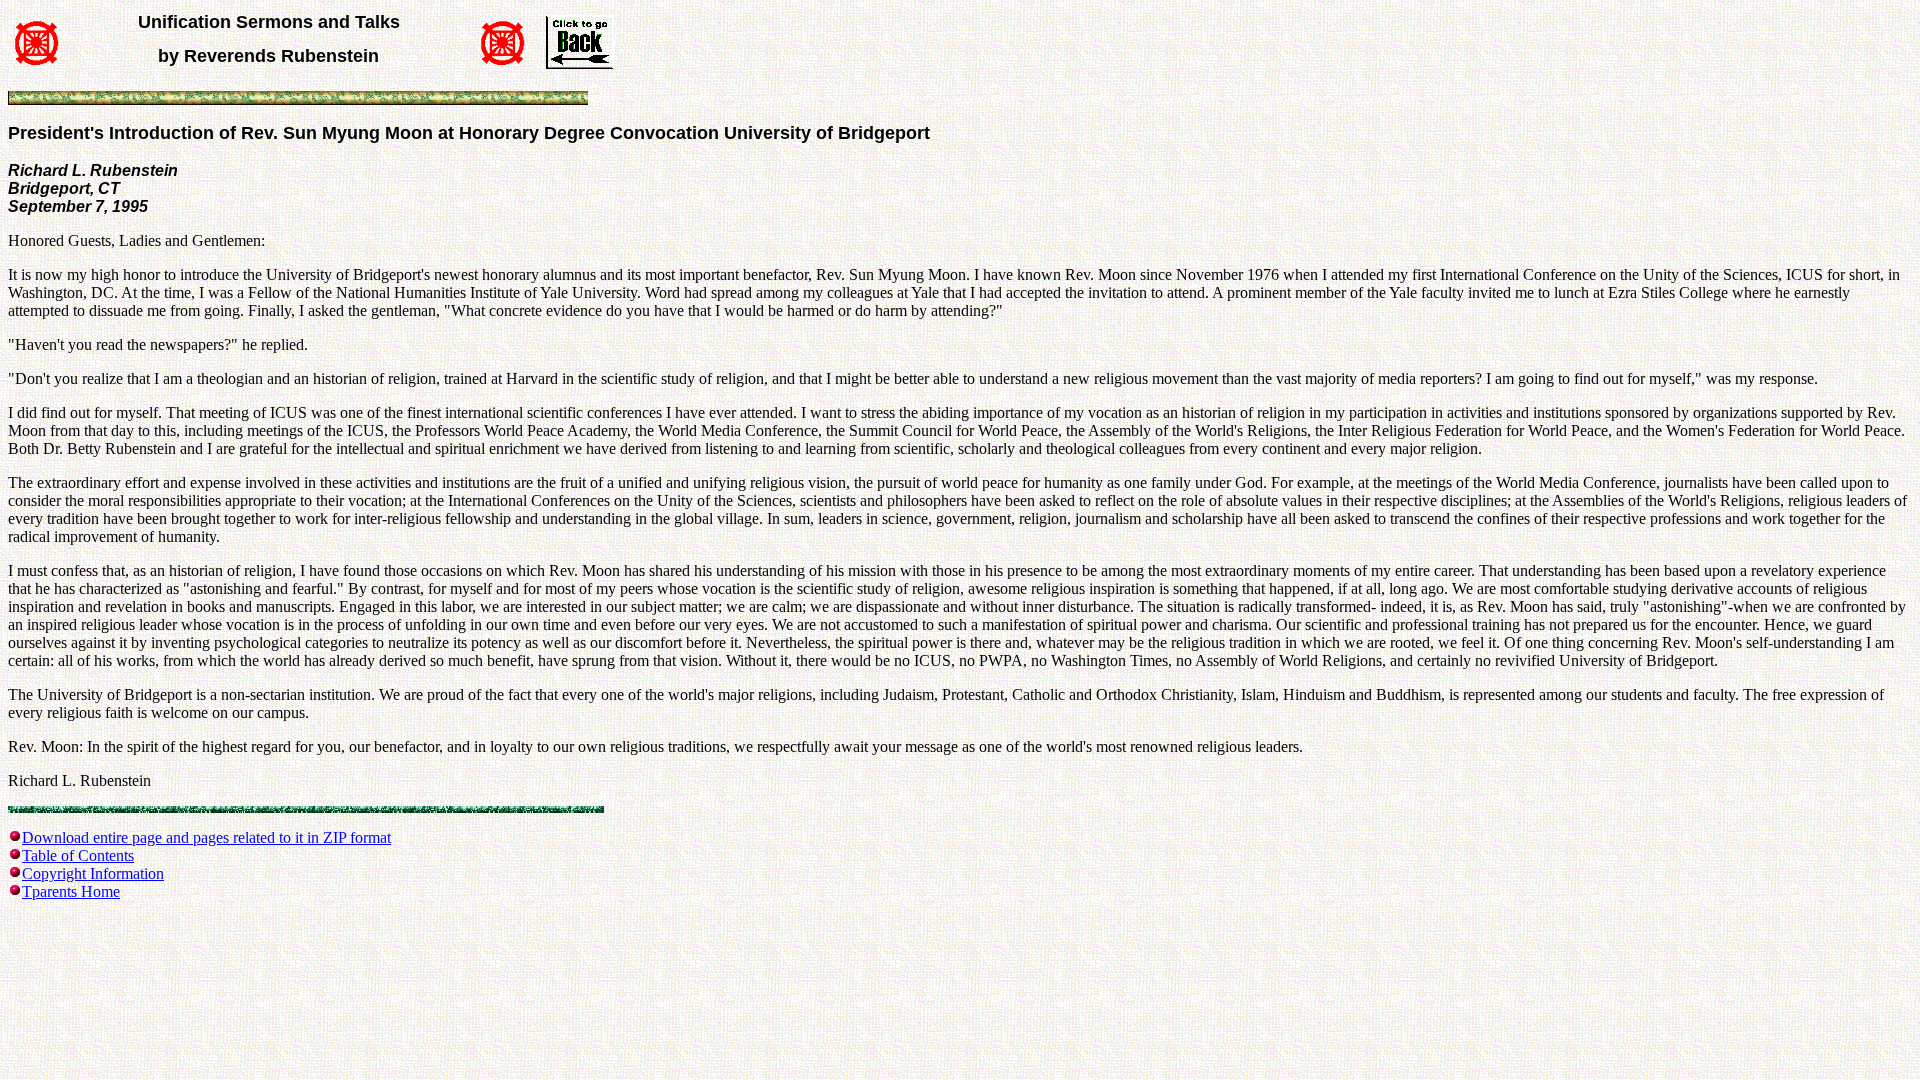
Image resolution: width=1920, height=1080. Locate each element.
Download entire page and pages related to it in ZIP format (206, 837)
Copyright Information (93, 873)
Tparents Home (71, 891)
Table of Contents (78, 855)
